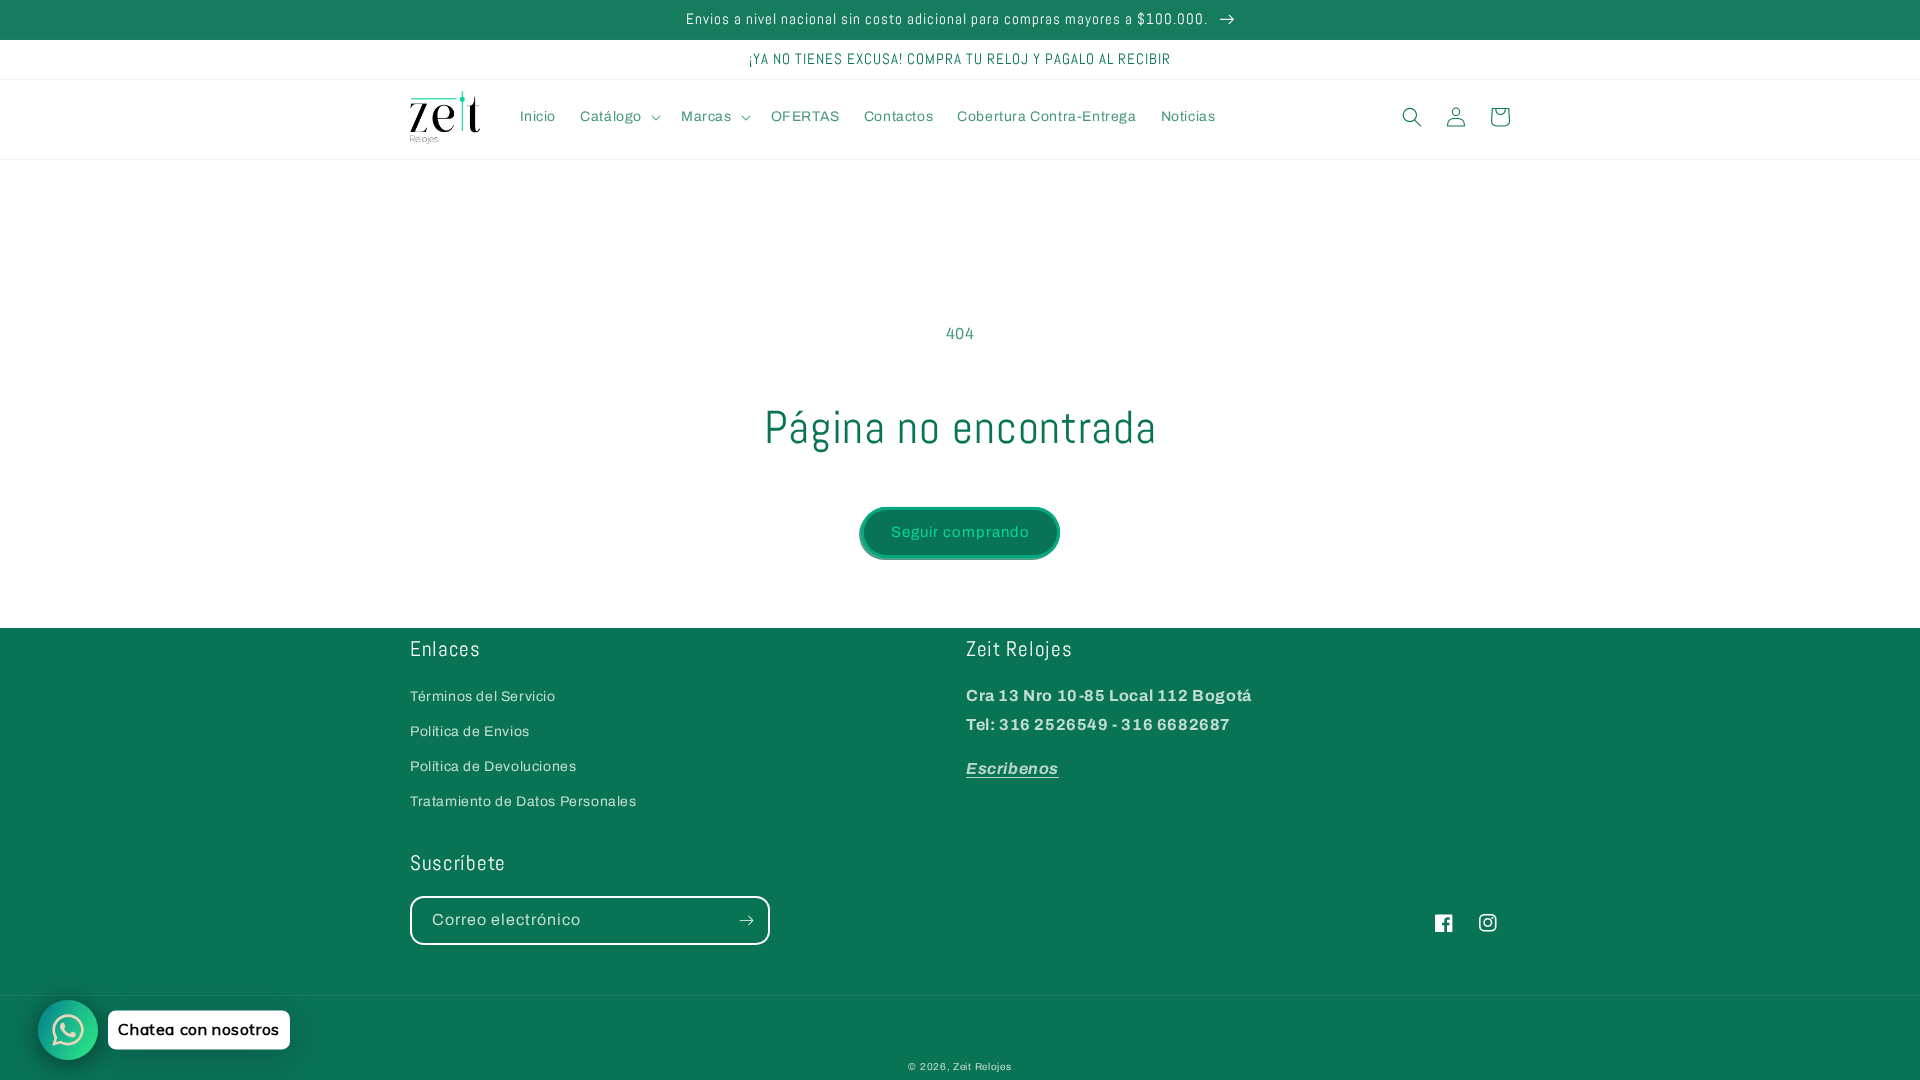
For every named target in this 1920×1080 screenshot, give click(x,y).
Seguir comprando (960, 532)
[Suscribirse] (746, 920)
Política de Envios (470, 731)
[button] (618, 117)
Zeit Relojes (982, 1066)
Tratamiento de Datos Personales (523, 801)
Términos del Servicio (483, 696)
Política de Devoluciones (493, 766)
